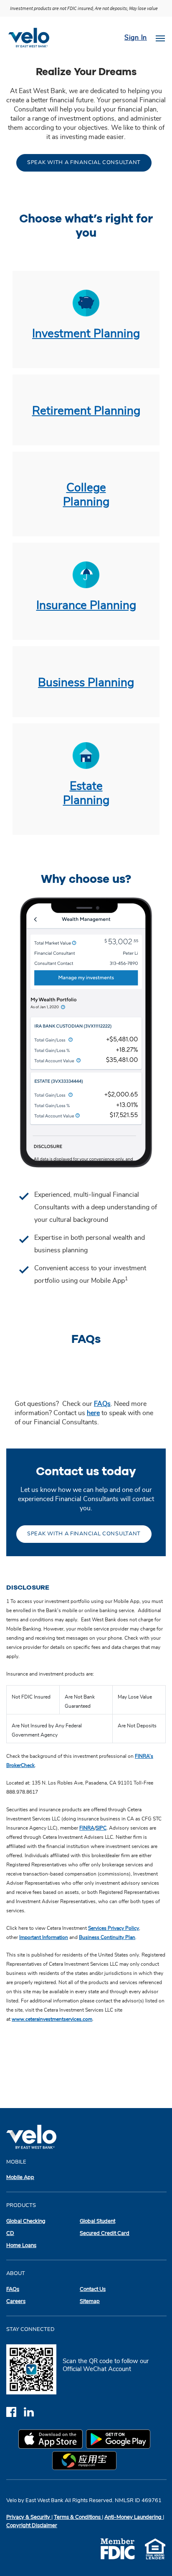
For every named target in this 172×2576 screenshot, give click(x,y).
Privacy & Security (29, 2517)
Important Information (44, 1937)
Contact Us (93, 2289)
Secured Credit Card (105, 2233)
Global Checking (26, 2221)
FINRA (87, 1828)
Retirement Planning (86, 411)
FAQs (102, 1404)
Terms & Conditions (78, 2517)
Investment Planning (86, 334)
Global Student (97, 2221)
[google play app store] (120, 2440)
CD (10, 2233)
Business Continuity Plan (107, 1937)
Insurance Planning (86, 606)
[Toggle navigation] (160, 38)
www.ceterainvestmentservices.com (52, 2019)
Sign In (136, 38)
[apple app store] (52, 2440)
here (93, 1413)
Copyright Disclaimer (32, 2526)
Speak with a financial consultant (84, 163)
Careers (16, 2302)
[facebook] (15, 2412)
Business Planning (86, 683)
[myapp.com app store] (86, 2462)
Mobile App (20, 2178)
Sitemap (90, 2302)
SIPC (101, 1828)
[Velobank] (32, 38)
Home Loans (21, 2246)
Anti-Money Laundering (134, 2517)
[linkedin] (32, 2412)
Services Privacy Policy (114, 1928)
